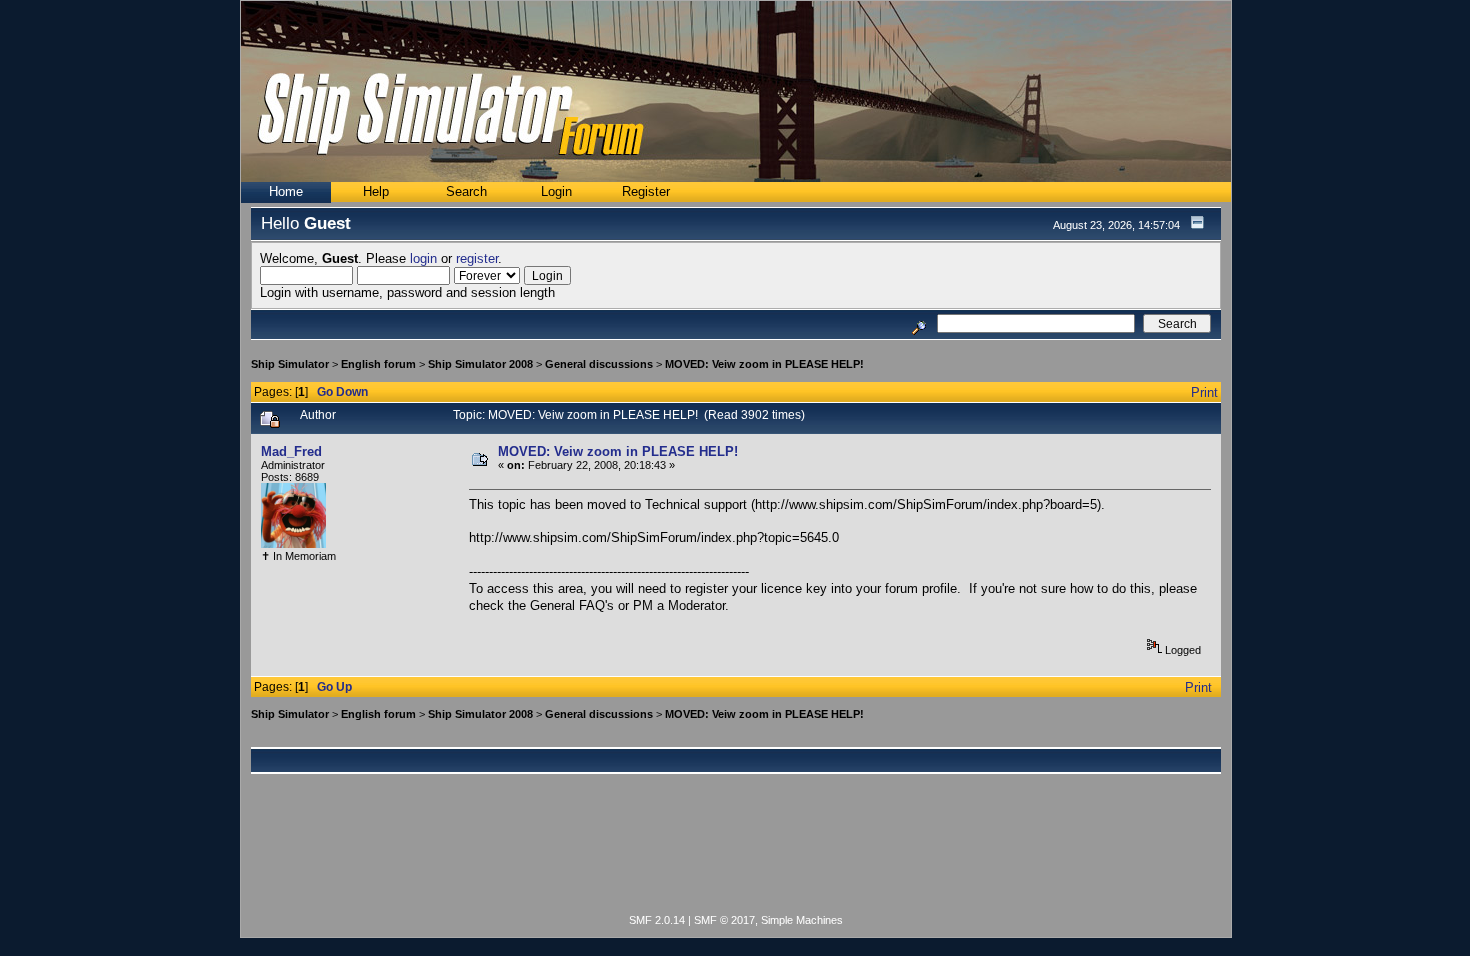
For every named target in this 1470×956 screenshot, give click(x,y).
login (423, 258)
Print (1204, 392)
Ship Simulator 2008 (480, 364)
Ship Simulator (290, 364)
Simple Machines (802, 920)
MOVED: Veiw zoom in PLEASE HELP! (764, 364)
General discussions (599, 364)
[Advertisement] (736, 855)
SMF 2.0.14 (657, 920)
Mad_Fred (291, 451)
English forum (378, 364)
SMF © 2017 (724, 920)
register (477, 258)
